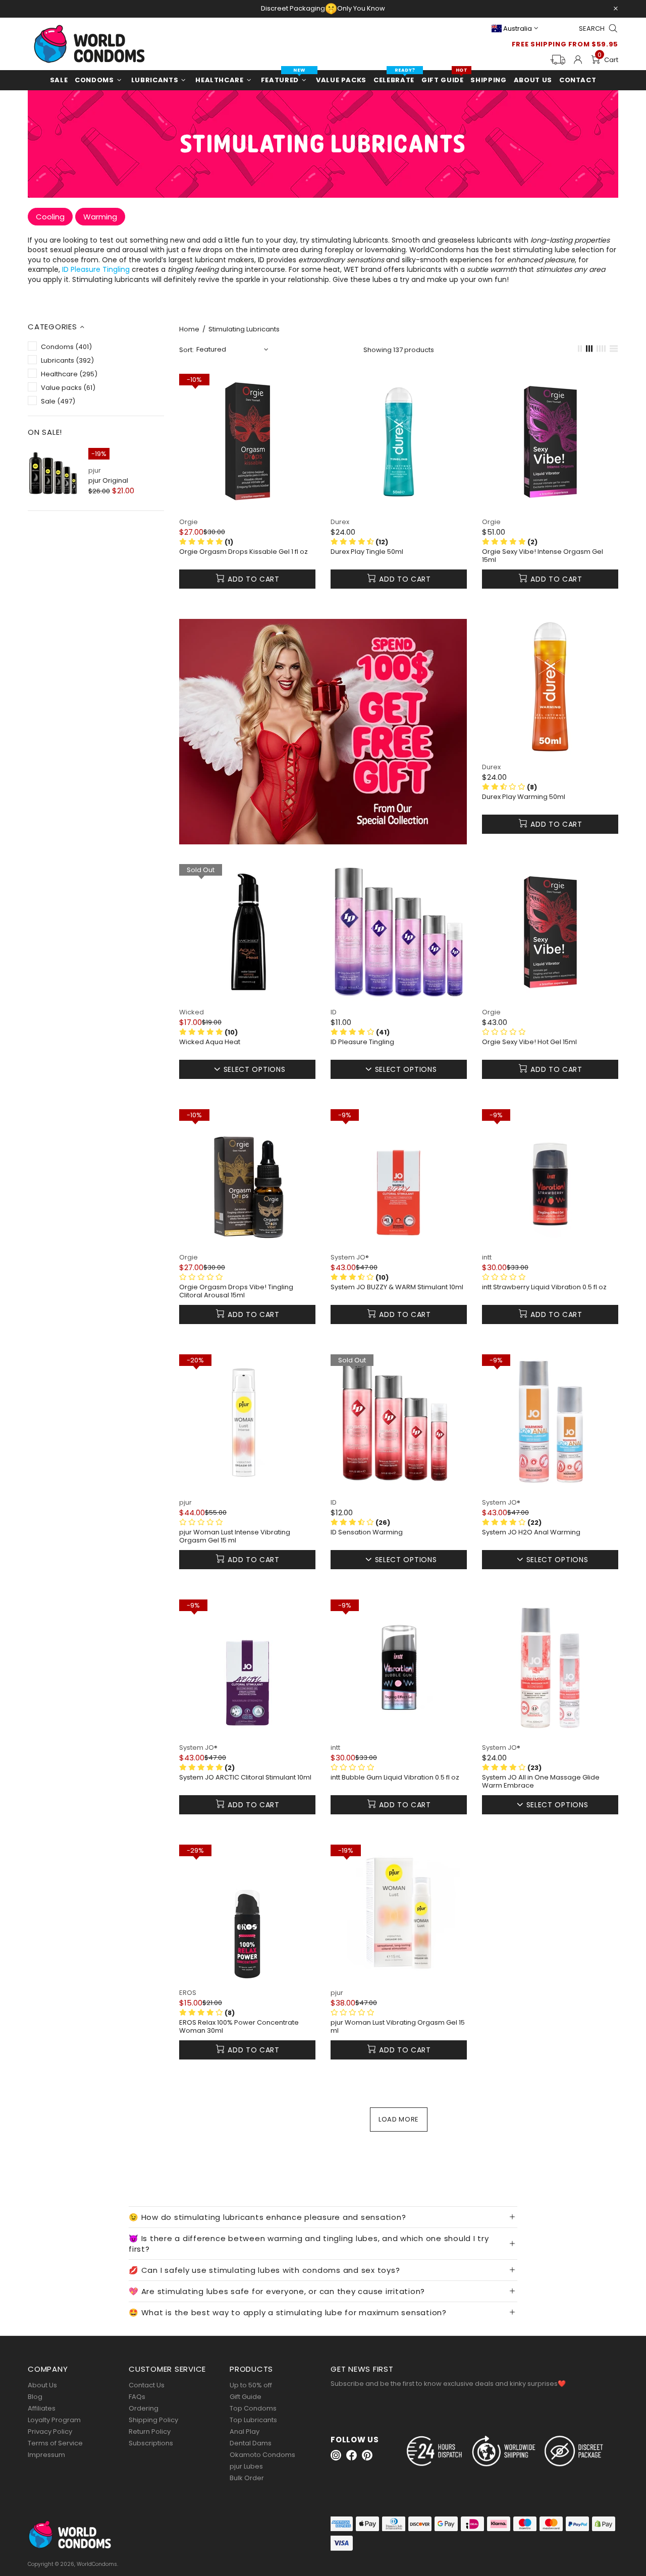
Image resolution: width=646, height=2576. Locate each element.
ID (334, 1012)
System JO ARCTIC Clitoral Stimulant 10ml (245, 1778)
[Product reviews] (504, 1277)
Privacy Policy (50, 2431)
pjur (95, 470)
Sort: (186, 350)
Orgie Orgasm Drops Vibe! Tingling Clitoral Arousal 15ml (236, 1291)
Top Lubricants (253, 2420)
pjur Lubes (246, 2466)
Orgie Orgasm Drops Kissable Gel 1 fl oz (244, 552)
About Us (42, 2385)
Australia (518, 28)
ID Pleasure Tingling (96, 270)
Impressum (46, 2455)
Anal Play (245, 2431)
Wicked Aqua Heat (210, 1042)
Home (189, 329)
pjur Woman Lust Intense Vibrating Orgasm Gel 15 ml (235, 1536)
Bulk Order (247, 2478)
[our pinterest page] (367, 2455)
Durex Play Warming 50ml (524, 797)
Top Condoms (253, 2408)
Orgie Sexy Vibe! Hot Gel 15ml (529, 1042)
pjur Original (108, 480)
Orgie (189, 522)
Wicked (192, 1012)
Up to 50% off (251, 2385)
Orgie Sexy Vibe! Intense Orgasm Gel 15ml (543, 556)
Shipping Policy (153, 2420)
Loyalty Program (54, 2420)
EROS (188, 1993)
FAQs (137, 2397)
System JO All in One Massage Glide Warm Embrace (541, 1782)
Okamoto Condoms (262, 2455)
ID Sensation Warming (367, 1532)
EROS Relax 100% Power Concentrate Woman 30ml (239, 2027)
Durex (340, 522)
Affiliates (42, 2408)
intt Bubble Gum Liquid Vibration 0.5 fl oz (395, 1778)
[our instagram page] (336, 2455)
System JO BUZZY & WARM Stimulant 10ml (397, 1287)
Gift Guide (246, 2397)
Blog (35, 2397)
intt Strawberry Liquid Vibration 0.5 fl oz (544, 1287)
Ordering (144, 2408)
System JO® (350, 1257)
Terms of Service (55, 2443)
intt (487, 1257)
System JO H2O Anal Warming (531, 1532)
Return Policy (150, 2431)
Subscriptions (151, 2443)
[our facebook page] (352, 2455)
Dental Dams (251, 2443)
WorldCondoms (89, 44)
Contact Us (147, 2385)
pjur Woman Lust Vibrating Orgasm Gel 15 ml (398, 2027)
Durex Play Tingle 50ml (367, 552)
